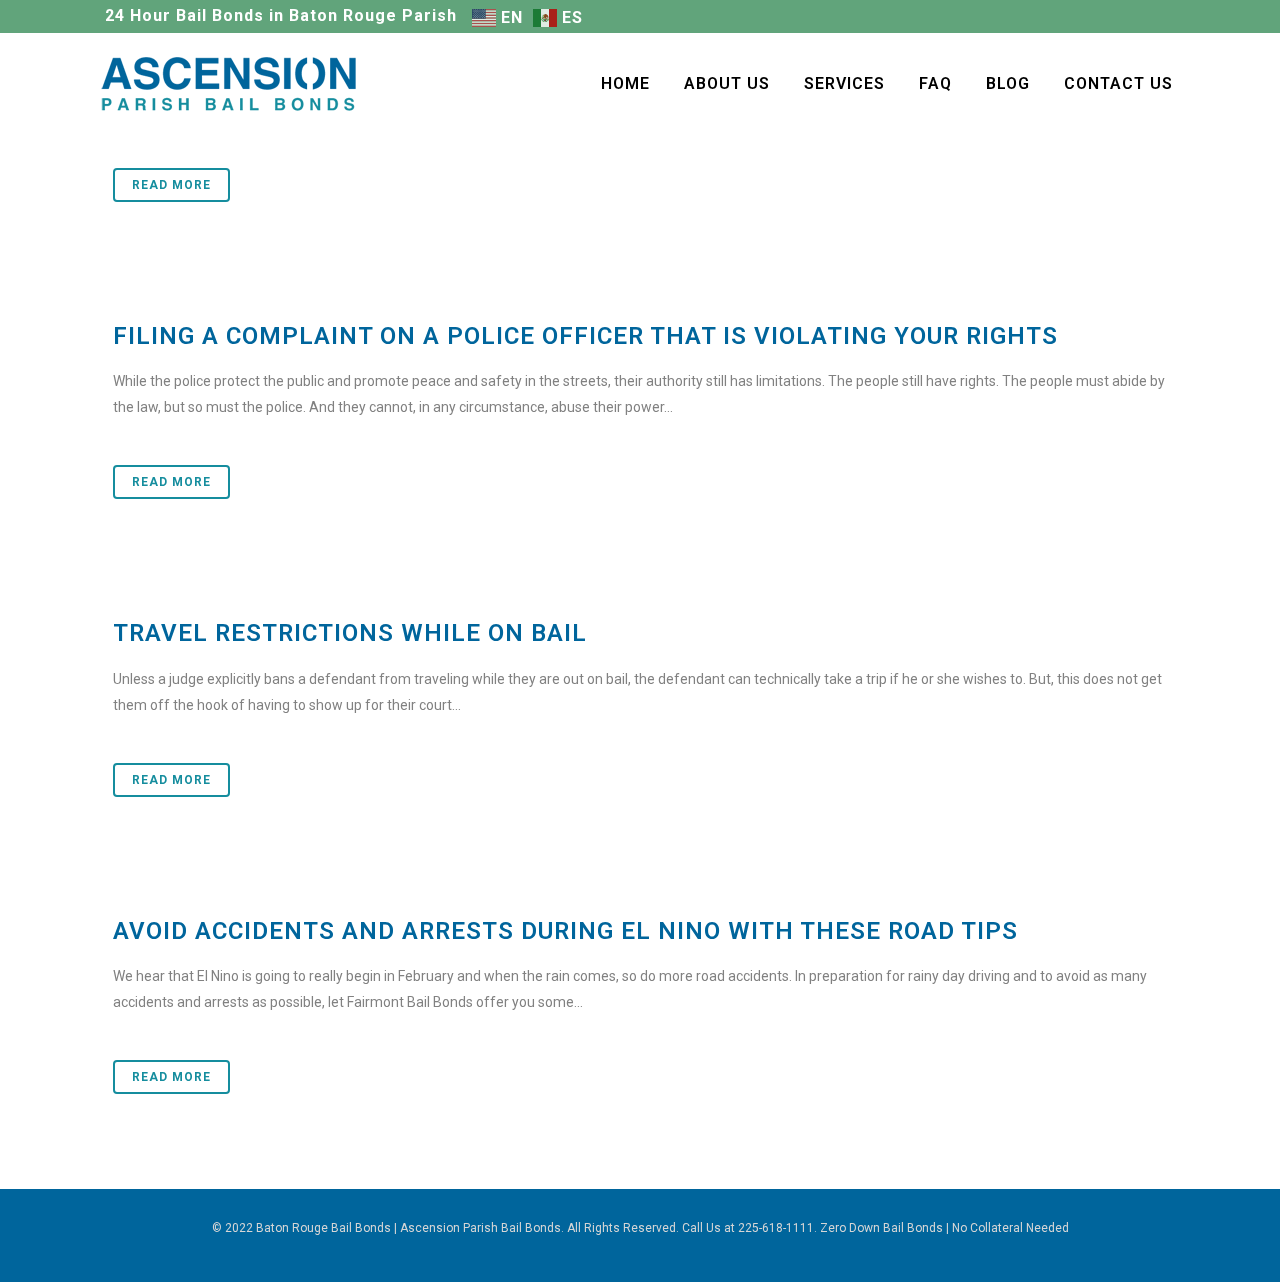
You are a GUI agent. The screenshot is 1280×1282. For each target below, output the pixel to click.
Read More (171, 185)
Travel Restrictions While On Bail (350, 633)
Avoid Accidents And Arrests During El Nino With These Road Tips (565, 931)
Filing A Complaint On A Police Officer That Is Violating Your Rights (585, 336)
